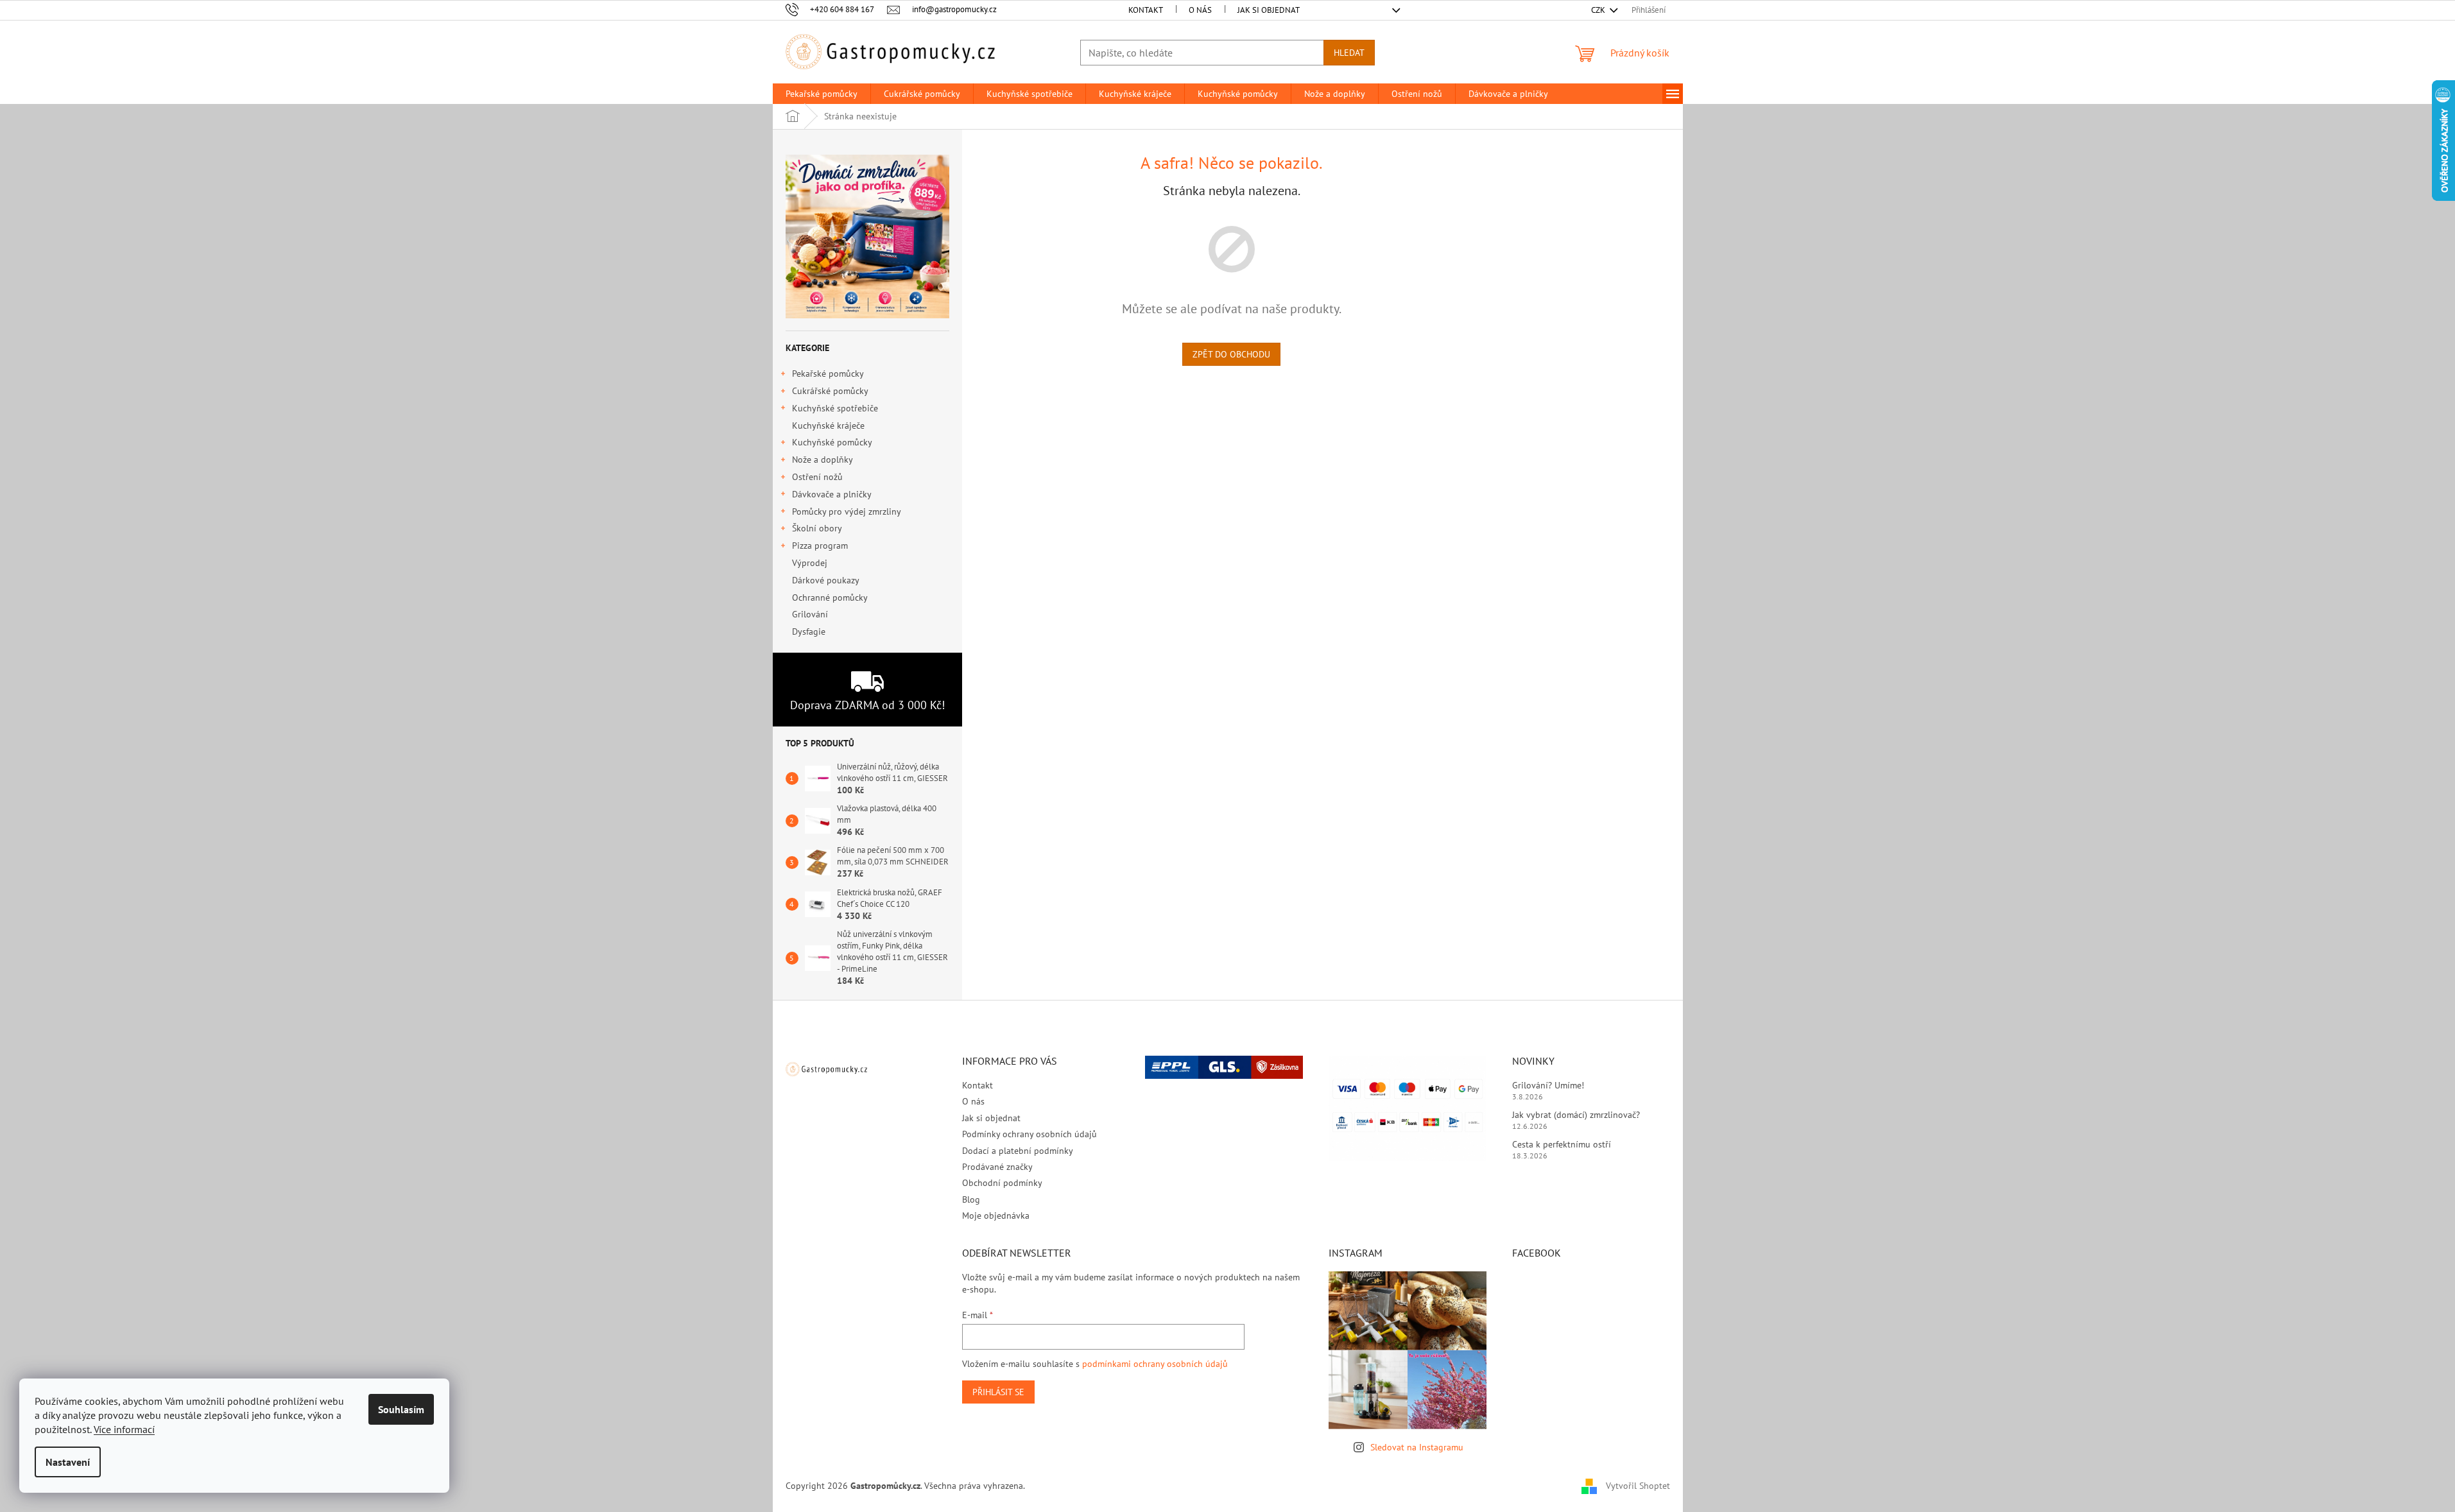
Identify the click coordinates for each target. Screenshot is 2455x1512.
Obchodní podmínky (1002, 1183)
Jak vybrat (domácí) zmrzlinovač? (1576, 1115)
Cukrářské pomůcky (830, 391)
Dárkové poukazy (825, 580)
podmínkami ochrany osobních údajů (1155, 1364)
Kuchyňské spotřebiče (835, 408)
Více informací (124, 1429)
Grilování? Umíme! (1548, 1085)
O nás (1200, 10)
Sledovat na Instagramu (1417, 1447)
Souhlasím (401, 1409)
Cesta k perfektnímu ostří (1562, 1144)
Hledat (1349, 53)
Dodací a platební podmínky (1018, 1151)
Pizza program (820, 546)
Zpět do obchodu (1231, 354)
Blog (971, 1199)
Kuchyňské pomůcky (832, 442)
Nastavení (68, 1462)
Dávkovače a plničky (832, 494)
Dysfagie (809, 631)
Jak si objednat (1269, 10)
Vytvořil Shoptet (1638, 1485)
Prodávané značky (997, 1167)
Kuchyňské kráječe (828, 425)
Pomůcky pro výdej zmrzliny (847, 511)
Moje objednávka (996, 1216)
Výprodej (810, 563)
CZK (1599, 10)
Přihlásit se (998, 1392)
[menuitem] (822, 94)
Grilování (810, 614)
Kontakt (1146, 10)
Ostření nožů (817, 477)
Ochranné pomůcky (830, 597)
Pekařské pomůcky (828, 374)
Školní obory (817, 528)
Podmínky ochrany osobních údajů (1029, 1134)
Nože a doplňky (823, 460)
